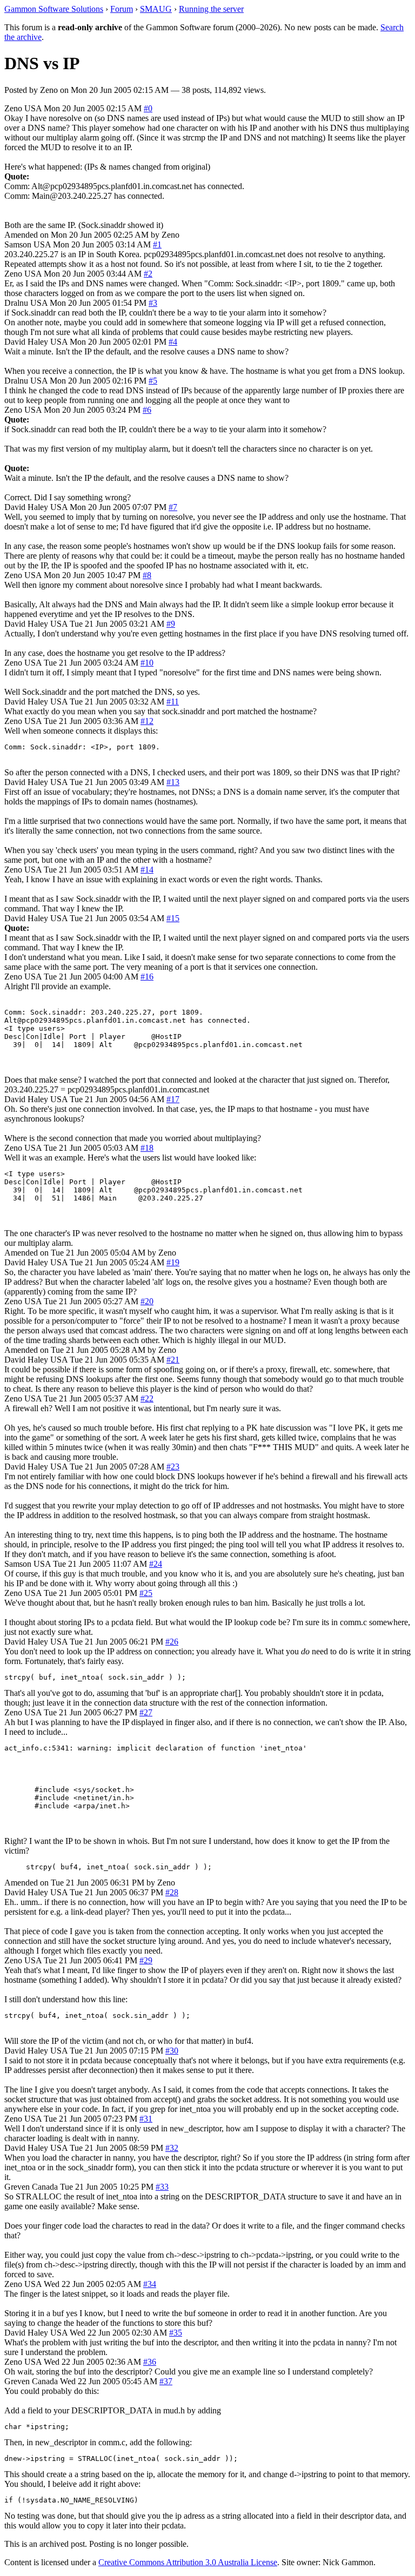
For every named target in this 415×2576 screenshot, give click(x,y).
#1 (157, 244)
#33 (162, 2187)
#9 (171, 624)
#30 (172, 2051)
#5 (153, 381)
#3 (153, 303)
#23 (173, 1467)
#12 (147, 721)
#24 (156, 1564)
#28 (172, 1892)
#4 (173, 342)
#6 (147, 410)
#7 (173, 507)
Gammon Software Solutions (54, 9)
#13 (173, 782)
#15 (173, 918)
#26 (172, 1642)
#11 (173, 702)
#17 (173, 1099)
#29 (146, 1960)
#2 (148, 274)
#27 (146, 1712)
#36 (150, 2362)
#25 (146, 1593)
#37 (166, 2381)
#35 (176, 2333)
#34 (150, 2284)
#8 (147, 575)
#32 (172, 2148)
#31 (146, 2119)
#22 (147, 1398)
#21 (173, 1360)
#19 (173, 1262)
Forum (122, 9)
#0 (148, 108)
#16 (147, 977)
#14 (147, 870)
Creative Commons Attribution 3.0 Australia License (188, 2562)
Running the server (211, 9)
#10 (147, 663)
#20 (147, 1301)
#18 (147, 1148)
